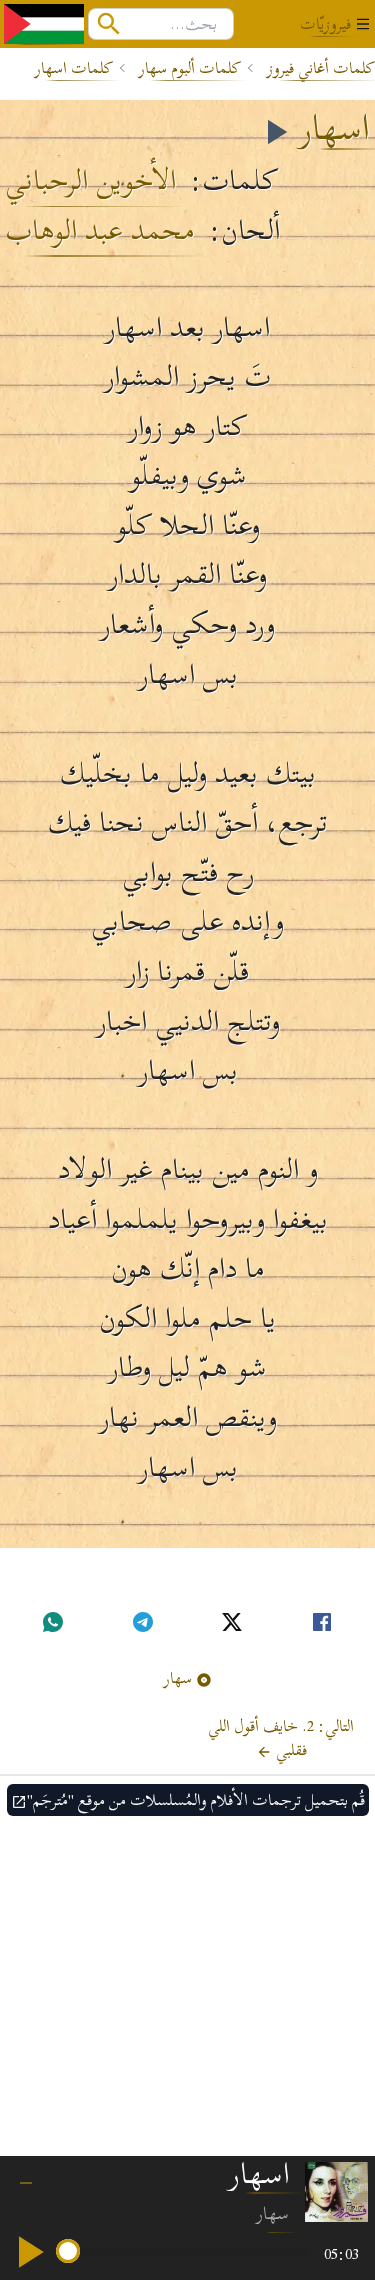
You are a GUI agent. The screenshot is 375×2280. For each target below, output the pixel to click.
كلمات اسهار (74, 68)
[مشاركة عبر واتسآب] (53, 1622)
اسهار (334, 128)
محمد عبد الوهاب (100, 231)
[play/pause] (28, 2252)
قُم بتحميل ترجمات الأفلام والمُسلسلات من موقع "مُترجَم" (196, 1800)
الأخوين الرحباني (90, 181)
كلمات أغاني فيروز (321, 68)
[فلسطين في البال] (44, 24)
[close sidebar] (363, 24)
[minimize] (26, 2175)
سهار (178, 1678)
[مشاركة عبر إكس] (232, 1622)
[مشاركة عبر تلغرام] (143, 1622)
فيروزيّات (325, 24)
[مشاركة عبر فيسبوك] (322, 1622)
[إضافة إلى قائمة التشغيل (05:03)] (275, 132)
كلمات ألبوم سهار (190, 68)
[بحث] (109, 24)
